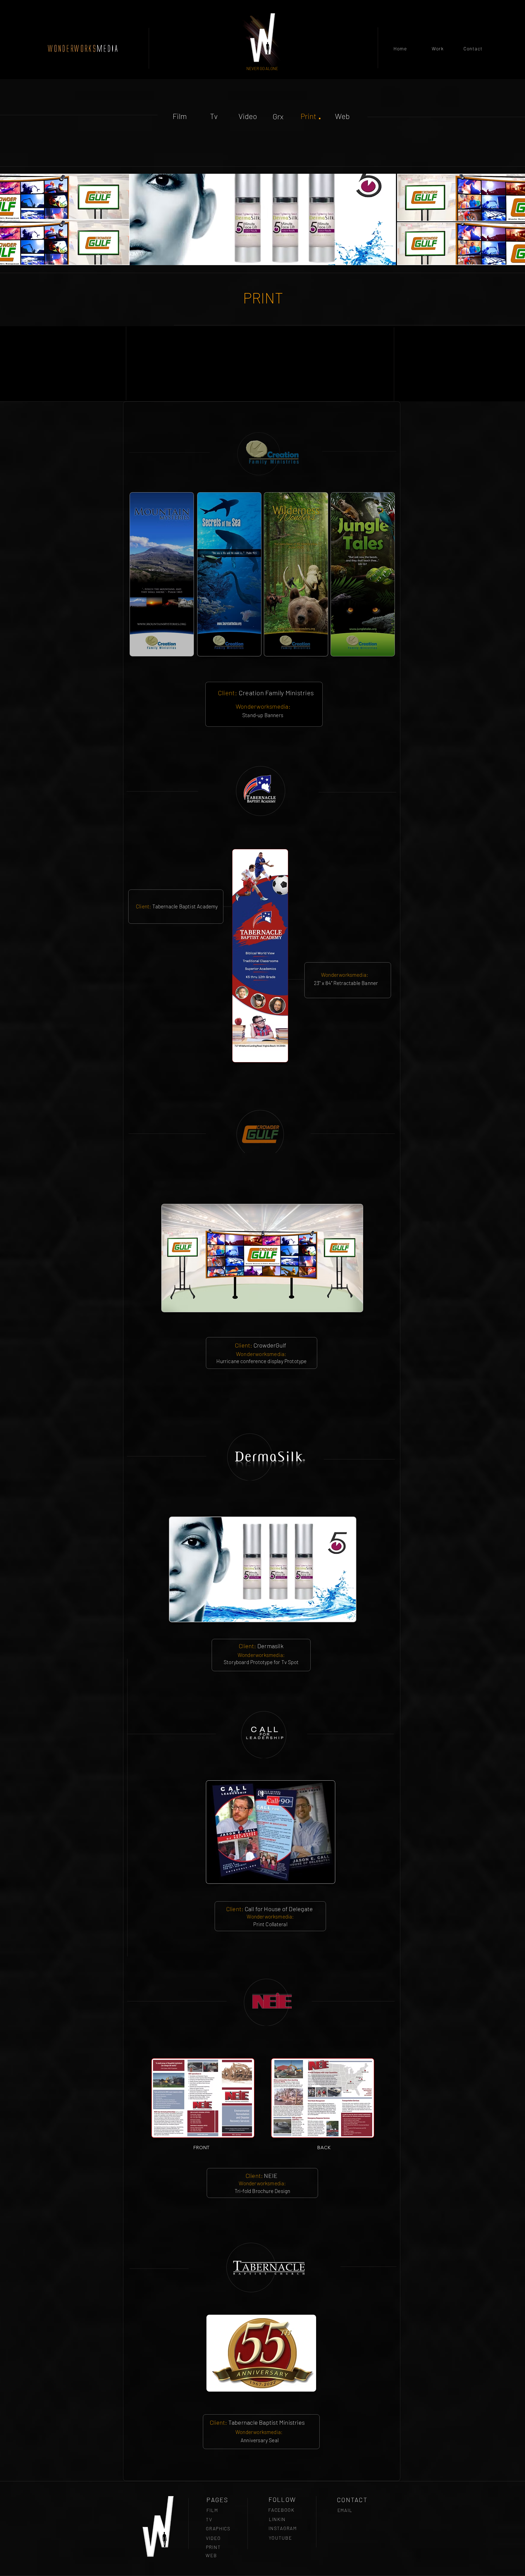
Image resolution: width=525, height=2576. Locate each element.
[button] (263, 219)
